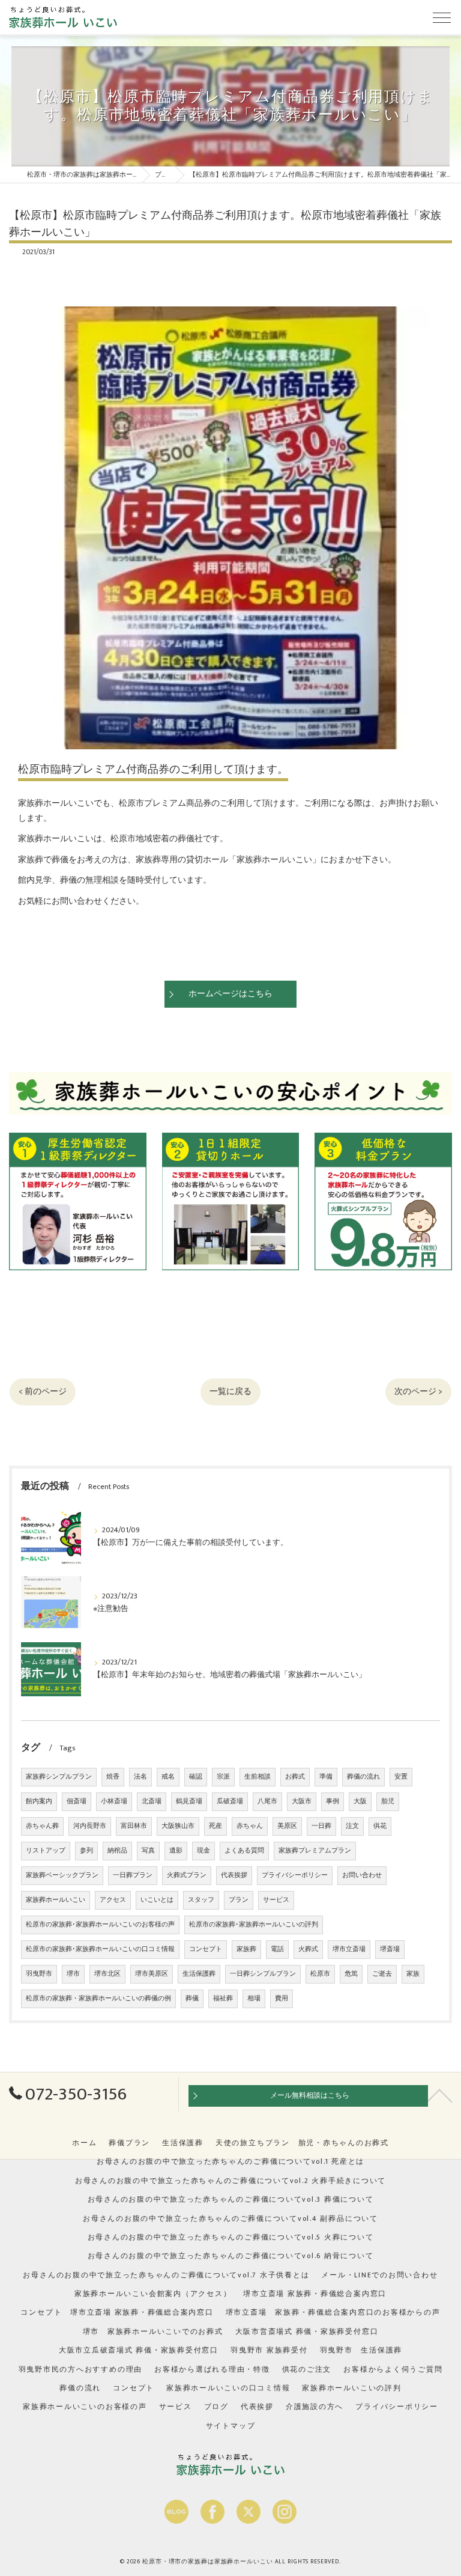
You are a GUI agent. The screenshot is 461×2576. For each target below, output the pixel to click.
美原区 (287, 1826)
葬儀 (192, 1999)
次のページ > (418, 1392)
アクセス (113, 1900)
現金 (203, 1851)
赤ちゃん (250, 1826)
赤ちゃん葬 (42, 1826)
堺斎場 (390, 1949)
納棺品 (117, 1851)
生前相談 (258, 1777)
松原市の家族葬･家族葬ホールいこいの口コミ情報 (100, 1949)
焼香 (113, 1777)
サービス (276, 1900)
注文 (352, 1826)
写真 (148, 1851)
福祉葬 (223, 1999)
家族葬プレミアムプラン (315, 1851)
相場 (254, 1999)
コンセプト (206, 1949)
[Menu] (442, 17)
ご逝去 (382, 1974)
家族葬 (246, 1949)
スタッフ (201, 1900)
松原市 (320, 1974)
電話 (277, 1949)
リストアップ (46, 1851)
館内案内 (39, 1801)
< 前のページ (43, 1392)
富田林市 (134, 1826)
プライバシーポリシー (295, 1875)
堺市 (73, 1974)
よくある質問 (244, 1851)
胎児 (388, 1801)
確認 (196, 1777)
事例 (333, 1801)
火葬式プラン (187, 1875)
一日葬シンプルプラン (263, 1974)
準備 (326, 1777)
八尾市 (267, 1801)
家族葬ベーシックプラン (62, 1875)
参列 (86, 1851)
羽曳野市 (39, 1974)
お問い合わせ (362, 1875)
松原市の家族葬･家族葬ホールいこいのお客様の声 (100, 1925)
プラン (239, 1900)
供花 (380, 1826)
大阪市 (302, 1801)
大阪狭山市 (178, 1826)
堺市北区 (107, 1974)
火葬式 (308, 1949)
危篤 (351, 1974)
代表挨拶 (234, 1875)
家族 (413, 1974)
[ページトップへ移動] (440, 2095)
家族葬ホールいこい (56, 1900)
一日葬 (321, 1826)
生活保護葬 (199, 1974)
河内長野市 (90, 1826)
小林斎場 (114, 1801)
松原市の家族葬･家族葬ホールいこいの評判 (254, 1925)
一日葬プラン (133, 1875)
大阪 (360, 1801)
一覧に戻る (230, 1392)
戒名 (168, 1777)
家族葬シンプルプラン (59, 1777)
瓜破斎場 (230, 1801)
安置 (401, 1777)
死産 (215, 1826)
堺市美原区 (152, 1974)
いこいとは (157, 1900)
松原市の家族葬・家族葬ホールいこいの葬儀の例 (98, 1999)
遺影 (176, 1851)
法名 (140, 1777)
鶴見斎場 (189, 1801)
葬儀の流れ (363, 1777)
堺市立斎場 (349, 1949)
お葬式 (295, 1777)
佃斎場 (77, 1801)
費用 (282, 1999)
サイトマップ (231, 2426)
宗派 (223, 1777)
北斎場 (152, 1801)
